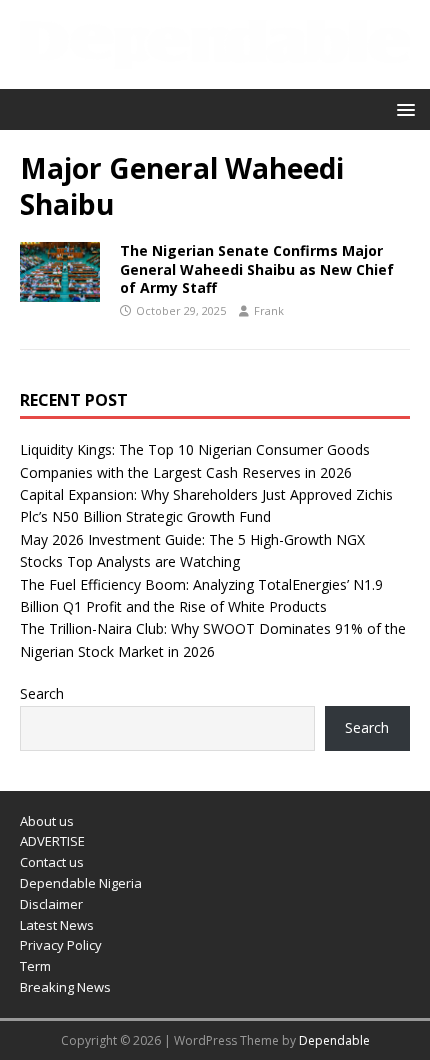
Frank (269, 310)
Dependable (334, 1040)
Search (42, 693)
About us (47, 821)
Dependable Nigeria (81, 883)
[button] (402, 108)
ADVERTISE (52, 841)
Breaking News (65, 987)
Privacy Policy (61, 945)
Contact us (52, 862)
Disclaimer (51, 904)
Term (35, 966)
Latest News (57, 925)
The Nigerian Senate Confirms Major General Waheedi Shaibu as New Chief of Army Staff (257, 268)
